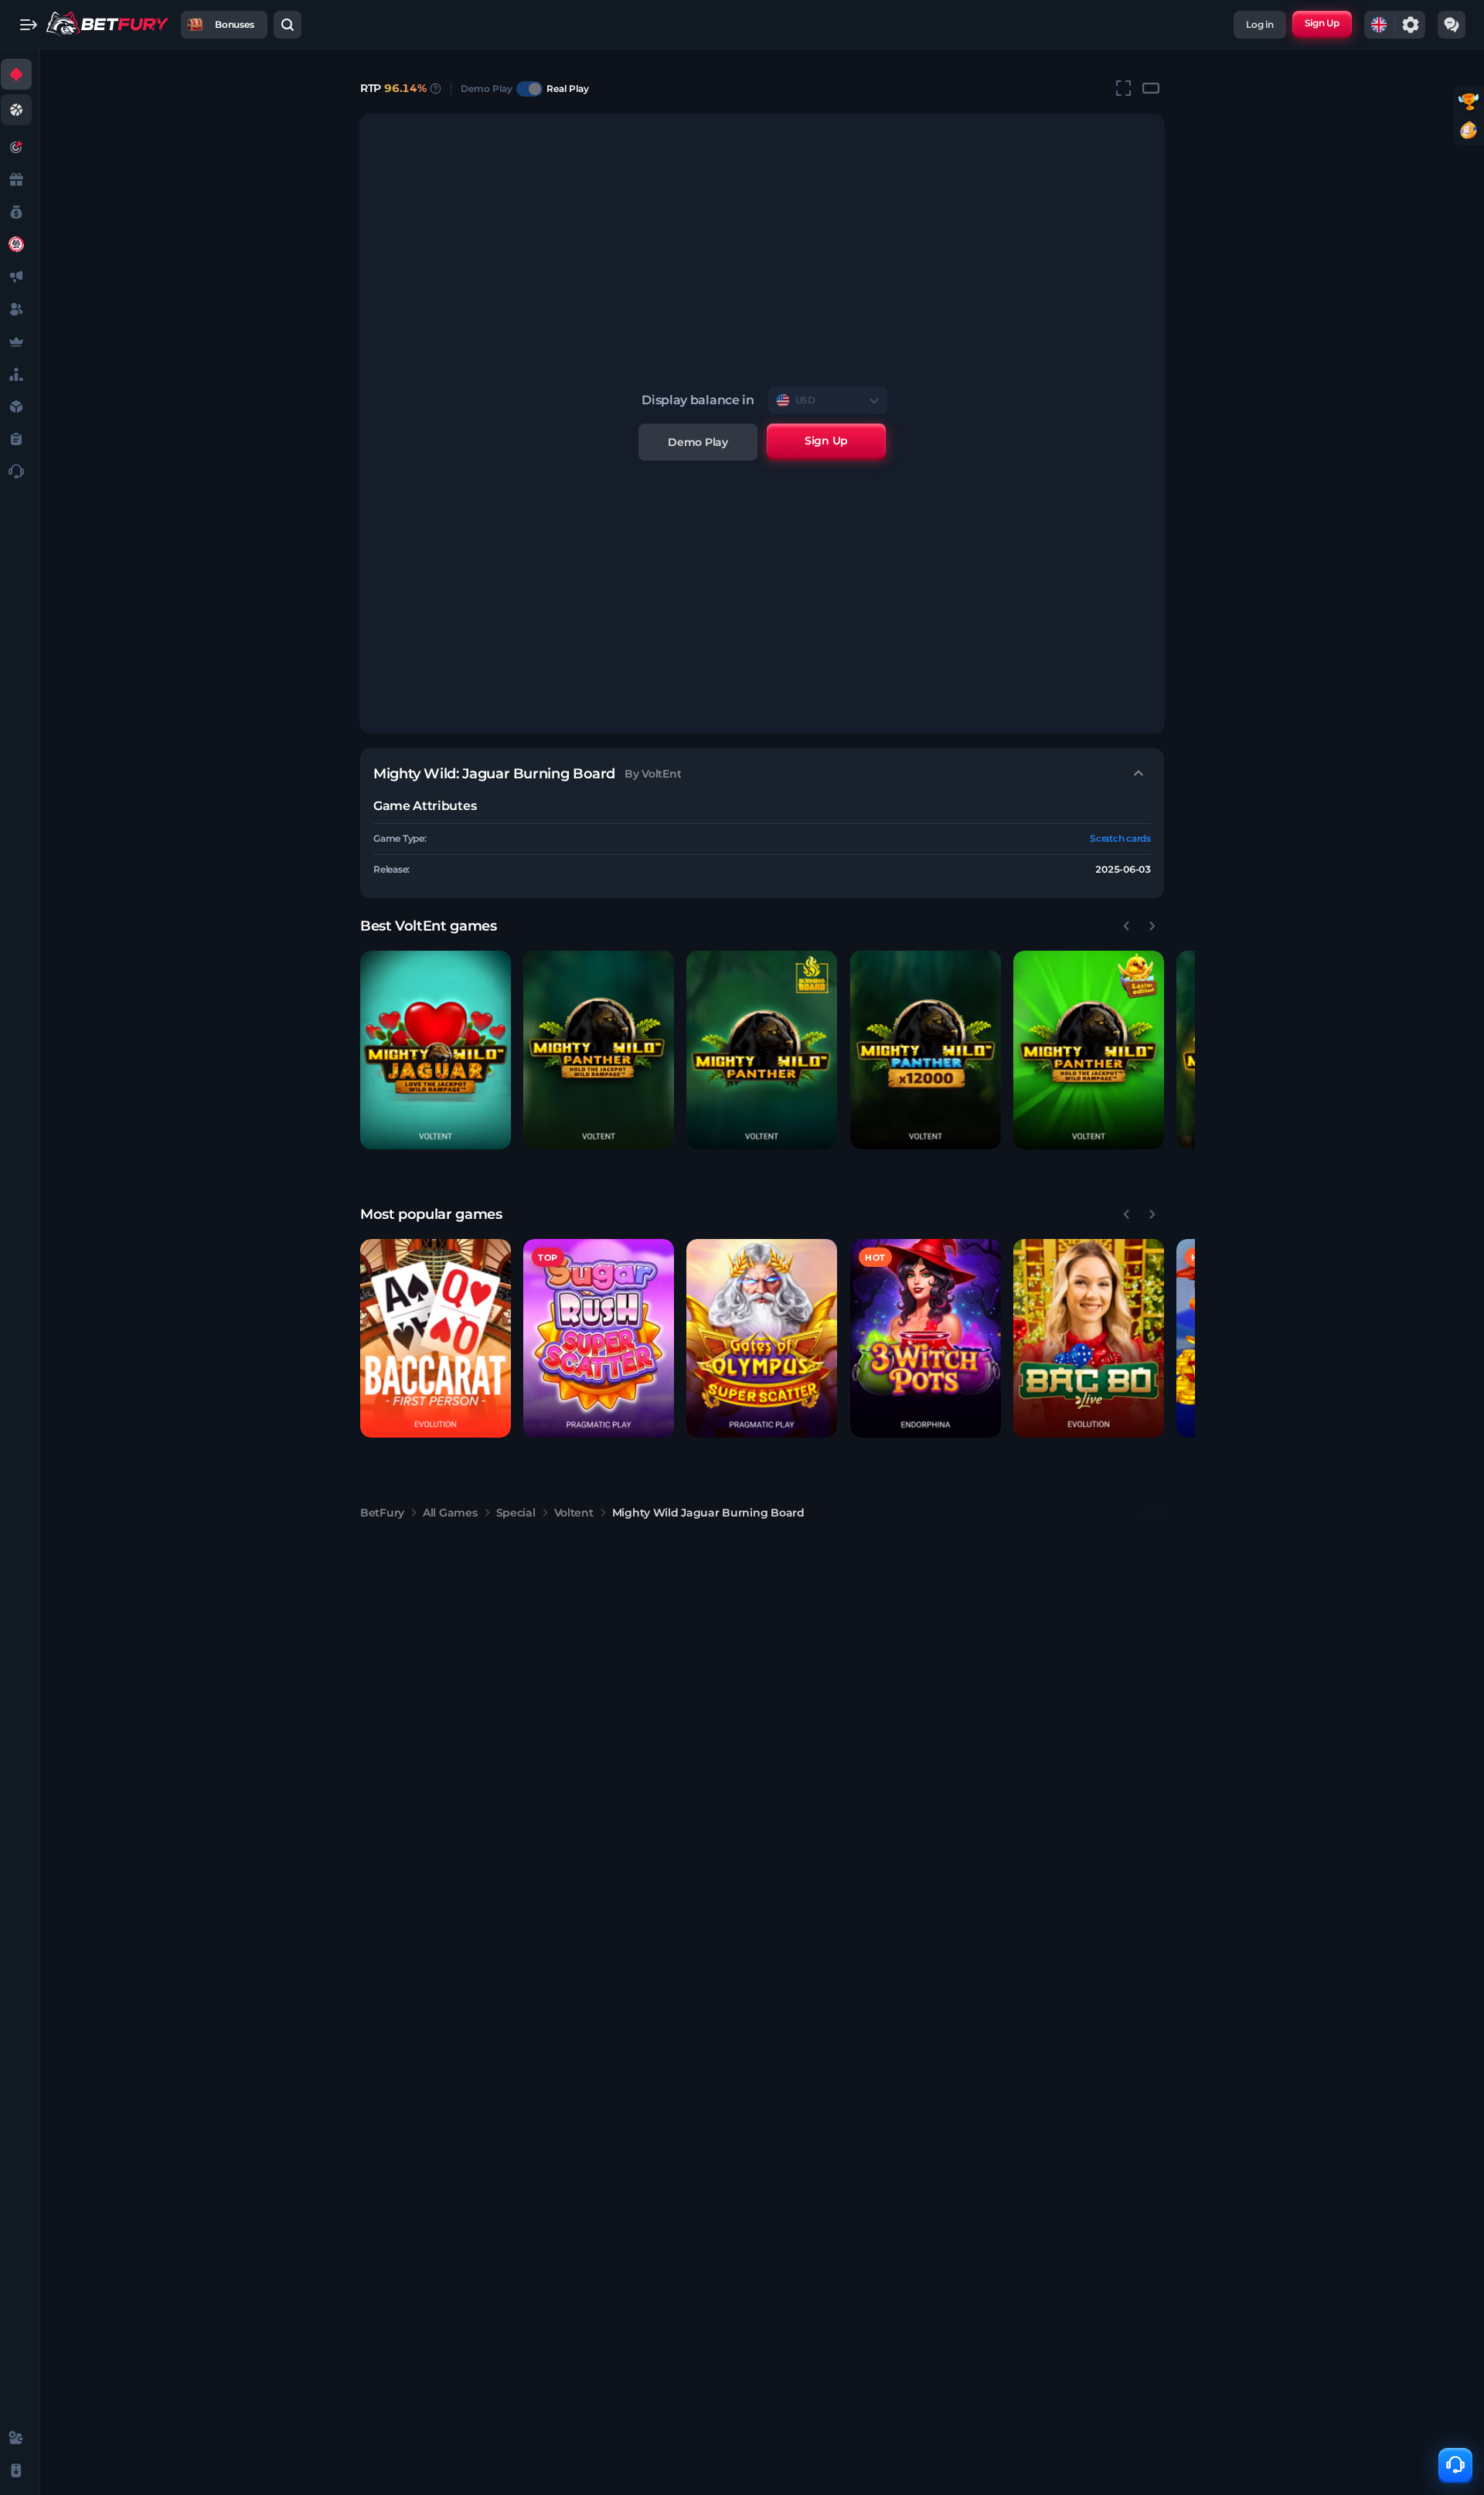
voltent (574, 1513)
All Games (450, 1513)
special (516, 1513)
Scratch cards (1120, 838)
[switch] (529, 89)
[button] (436, 1050)
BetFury (382, 1513)
